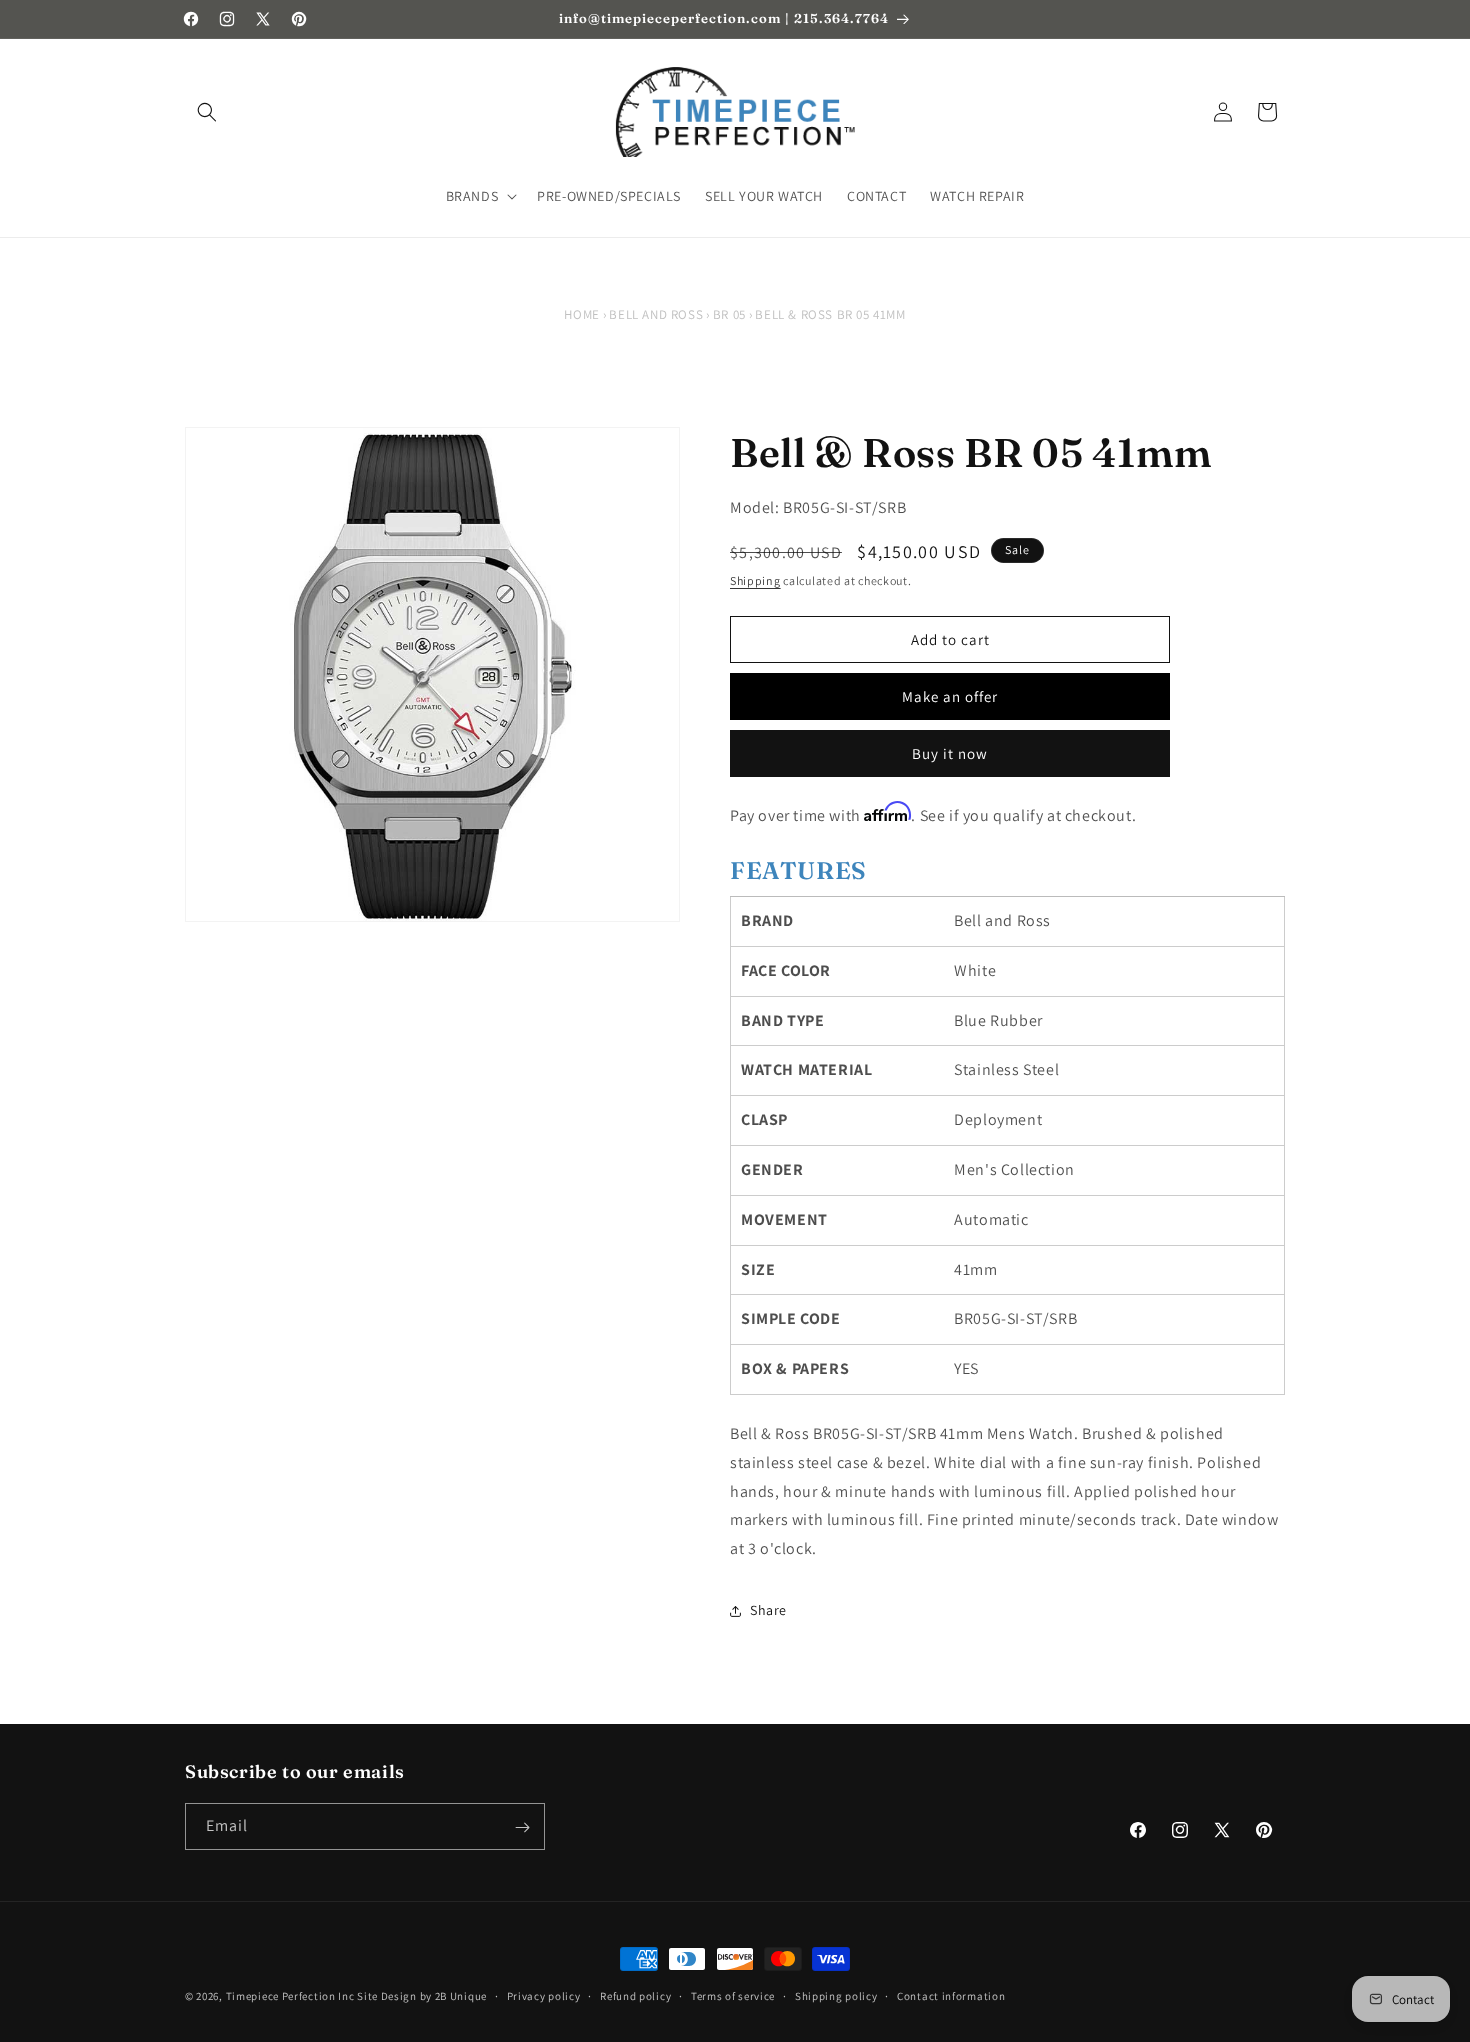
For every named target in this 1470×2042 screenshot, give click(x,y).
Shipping (755, 580)
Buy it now (950, 753)
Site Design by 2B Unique (422, 1996)
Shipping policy (836, 1995)
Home (581, 314)
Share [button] (768, 1610)
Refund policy (635, 1995)
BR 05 (729, 314)
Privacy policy (544, 1995)
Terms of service (733, 1995)
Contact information (951, 1995)
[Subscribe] (522, 1827)
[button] (207, 112)
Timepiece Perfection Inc (290, 1996)
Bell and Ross (656, 314)
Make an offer (950, 696)
